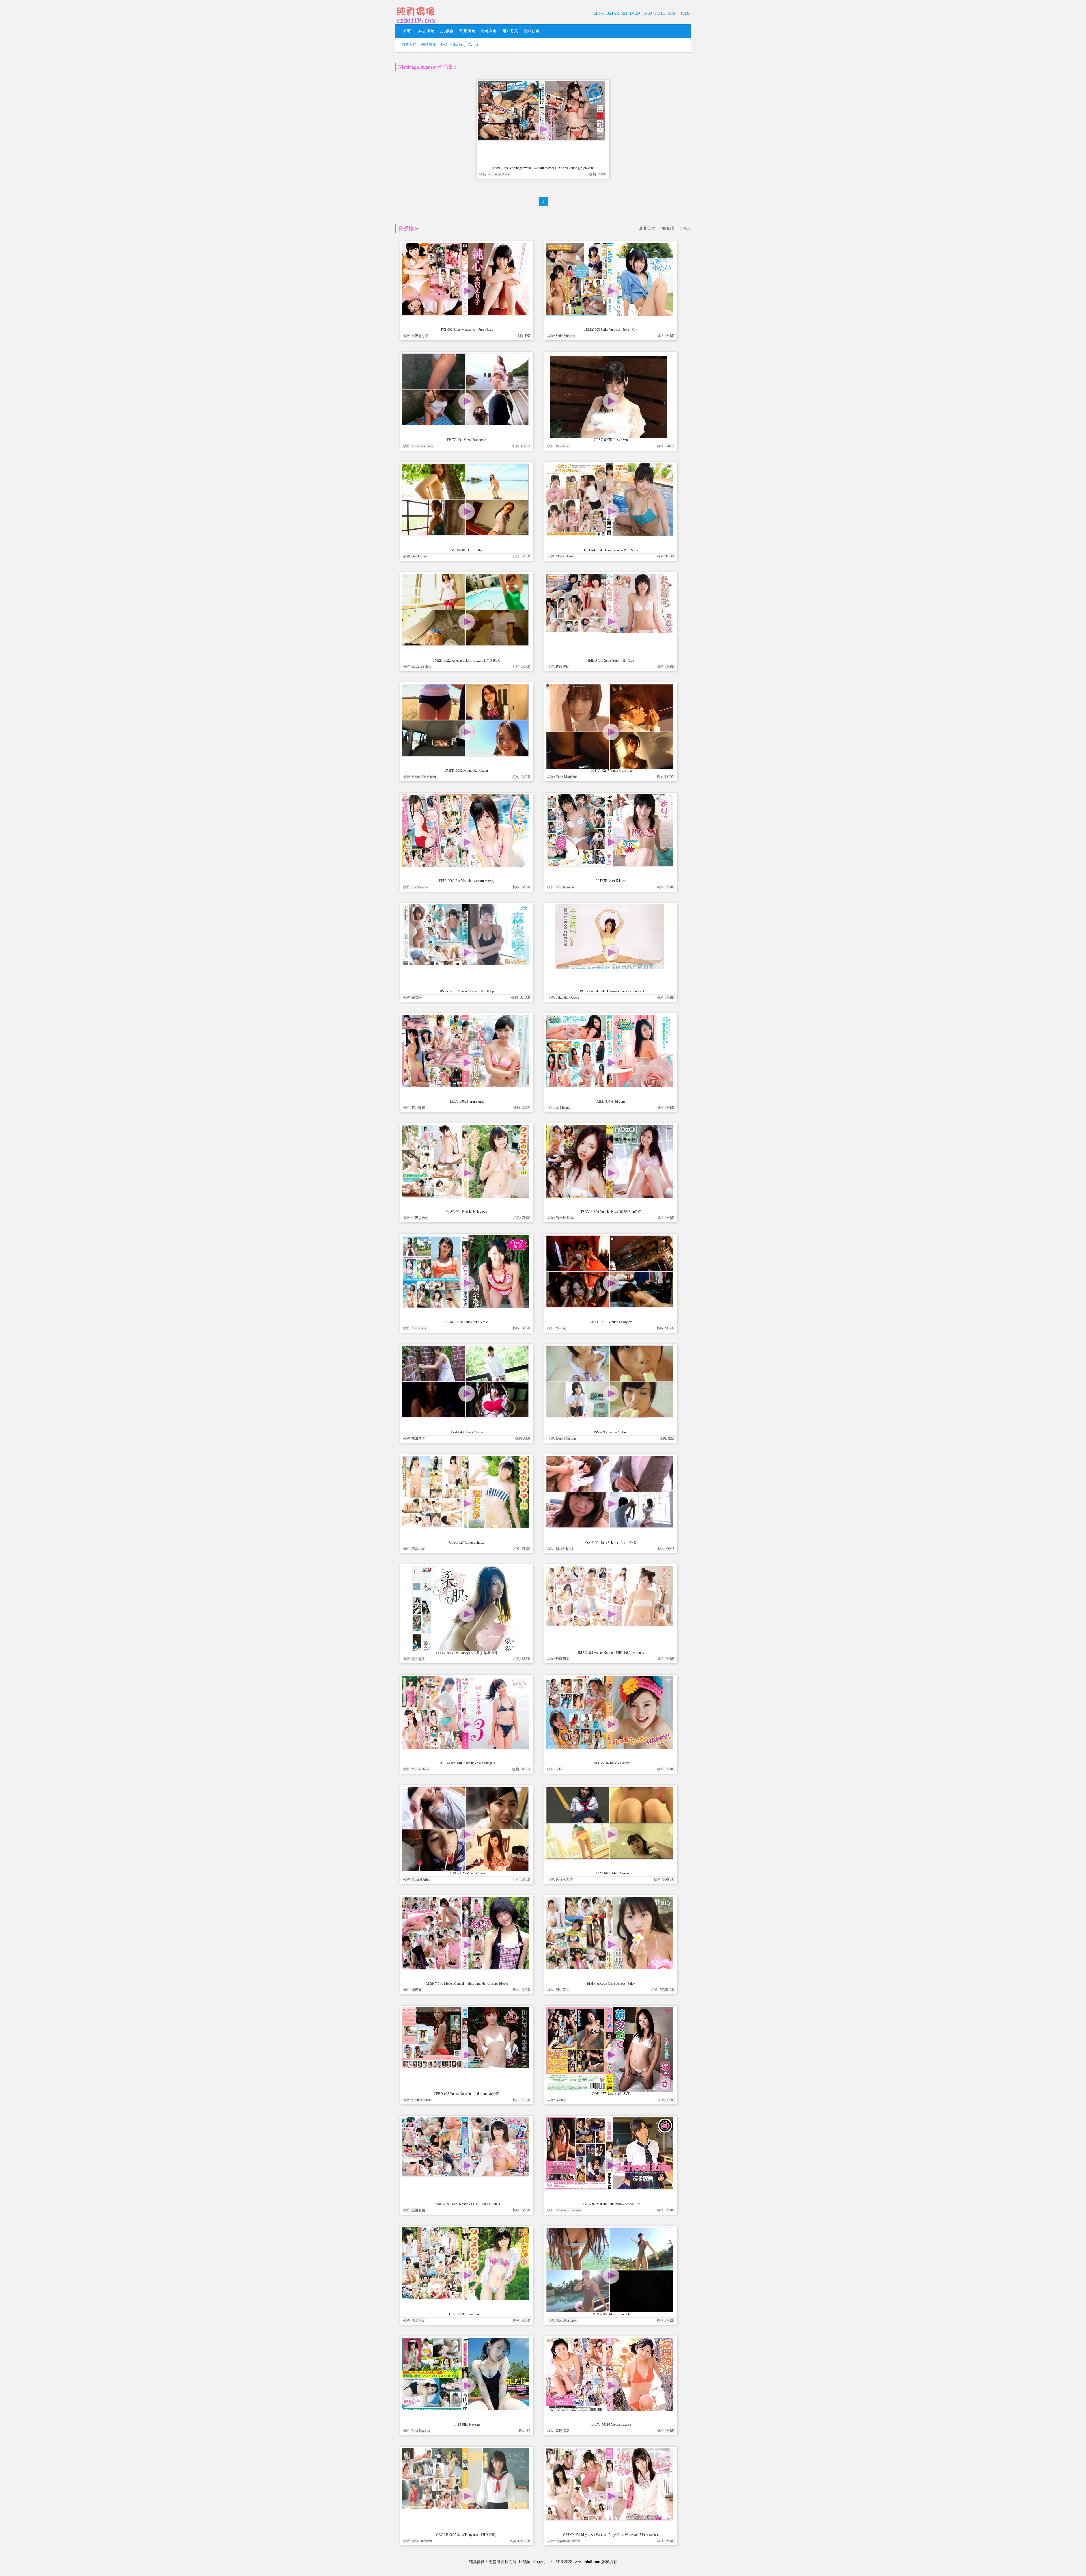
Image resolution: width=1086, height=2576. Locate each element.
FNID (647, 13)
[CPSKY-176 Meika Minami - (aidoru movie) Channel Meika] (465, 1968)
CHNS (599, 13)
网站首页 (429, 45)
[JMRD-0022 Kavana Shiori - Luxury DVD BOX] (465, 645)
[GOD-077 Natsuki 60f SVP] (609, 2091)
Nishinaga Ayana (465, 45)
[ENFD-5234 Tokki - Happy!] (609, 1748)
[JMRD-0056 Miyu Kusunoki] (609, 2312)
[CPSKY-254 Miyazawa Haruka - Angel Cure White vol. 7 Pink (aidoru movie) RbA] (609, 2519)
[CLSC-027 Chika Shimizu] (465, 1527)
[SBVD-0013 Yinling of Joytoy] (609, 1306)
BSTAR (613, 13)
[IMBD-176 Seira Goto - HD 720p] (609, 631)
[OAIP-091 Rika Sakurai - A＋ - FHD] (609, 1527)
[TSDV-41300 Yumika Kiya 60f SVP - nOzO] (609, 1196)
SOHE (660, 13)
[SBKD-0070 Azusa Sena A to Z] (465, 1306)
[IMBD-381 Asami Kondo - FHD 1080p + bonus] (609, 1625)
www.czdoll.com (587, 2562)
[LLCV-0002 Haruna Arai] (465, 1086)
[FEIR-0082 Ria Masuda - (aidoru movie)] (465, 865)
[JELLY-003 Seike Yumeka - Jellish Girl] (609, 315)
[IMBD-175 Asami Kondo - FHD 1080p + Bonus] (465, 2175)
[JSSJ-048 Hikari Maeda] (465, 1416)
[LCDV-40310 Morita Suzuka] (609, 2410)
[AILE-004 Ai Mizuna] (609, 1086)
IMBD (635, 13)
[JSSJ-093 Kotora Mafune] (609, 1416)
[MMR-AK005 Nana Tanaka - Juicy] (609, 1968)
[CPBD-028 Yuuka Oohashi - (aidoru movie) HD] (465, 2066)
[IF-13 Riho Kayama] (465, 2408)
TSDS (685, 13)
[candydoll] (416, 24)
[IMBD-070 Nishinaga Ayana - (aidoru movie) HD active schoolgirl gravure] (542, 139)
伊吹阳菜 (667, 229)
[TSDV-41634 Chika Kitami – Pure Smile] (609, 534)
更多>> (685, 229)
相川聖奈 (647, 229)
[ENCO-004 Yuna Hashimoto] (465, 424)
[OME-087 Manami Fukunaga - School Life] (609, 2188)
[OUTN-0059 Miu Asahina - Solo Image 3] (465, 1747)
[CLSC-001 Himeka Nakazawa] (465, 1196)
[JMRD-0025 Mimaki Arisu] (465, 1871)
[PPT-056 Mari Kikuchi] (609, 865)
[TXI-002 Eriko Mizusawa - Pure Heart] (465, 314)
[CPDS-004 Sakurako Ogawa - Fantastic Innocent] (609, 968)
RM (624, 13)
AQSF (673, 13)
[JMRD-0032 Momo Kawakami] (465, 755)
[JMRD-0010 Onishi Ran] (465, 534)
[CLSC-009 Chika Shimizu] (465, 2299)
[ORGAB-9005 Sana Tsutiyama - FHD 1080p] (465, 2508)
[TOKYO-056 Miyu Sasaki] (609, 1858)
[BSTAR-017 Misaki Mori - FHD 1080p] (465, 963)
